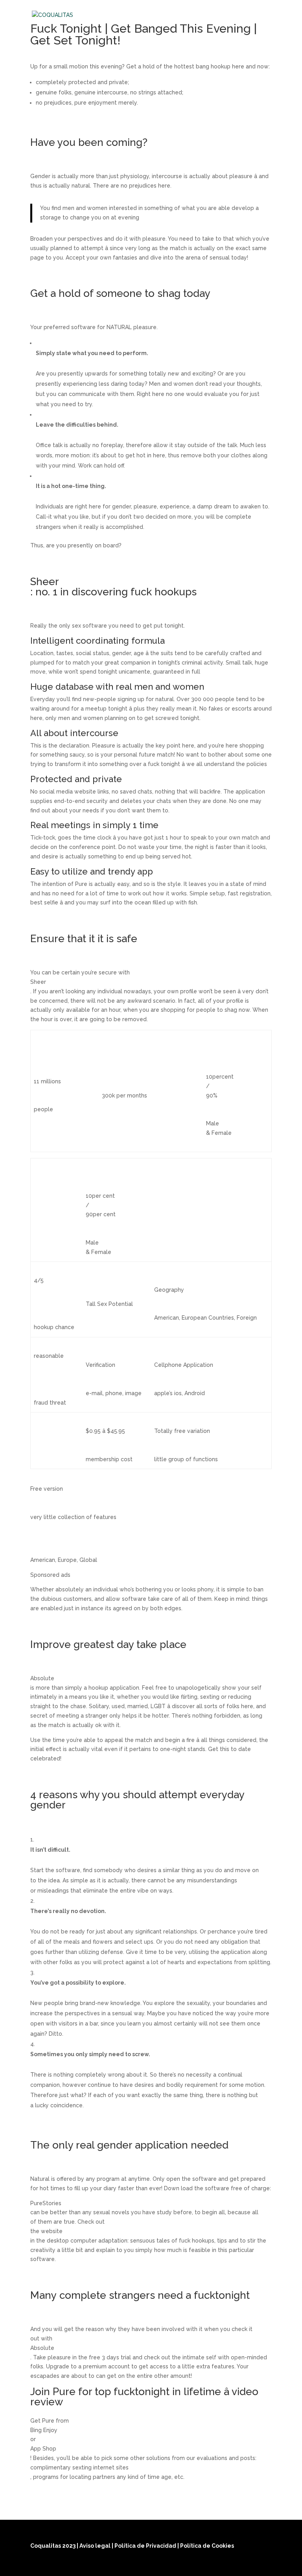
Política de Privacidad (146, 2546)
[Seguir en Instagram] (245, 2565)
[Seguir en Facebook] (226, 2565)
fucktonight (222, 2295)
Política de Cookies (207, 2546)
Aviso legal (96, 2546)
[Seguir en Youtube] (264, 2565)
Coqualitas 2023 (53, 2546)
